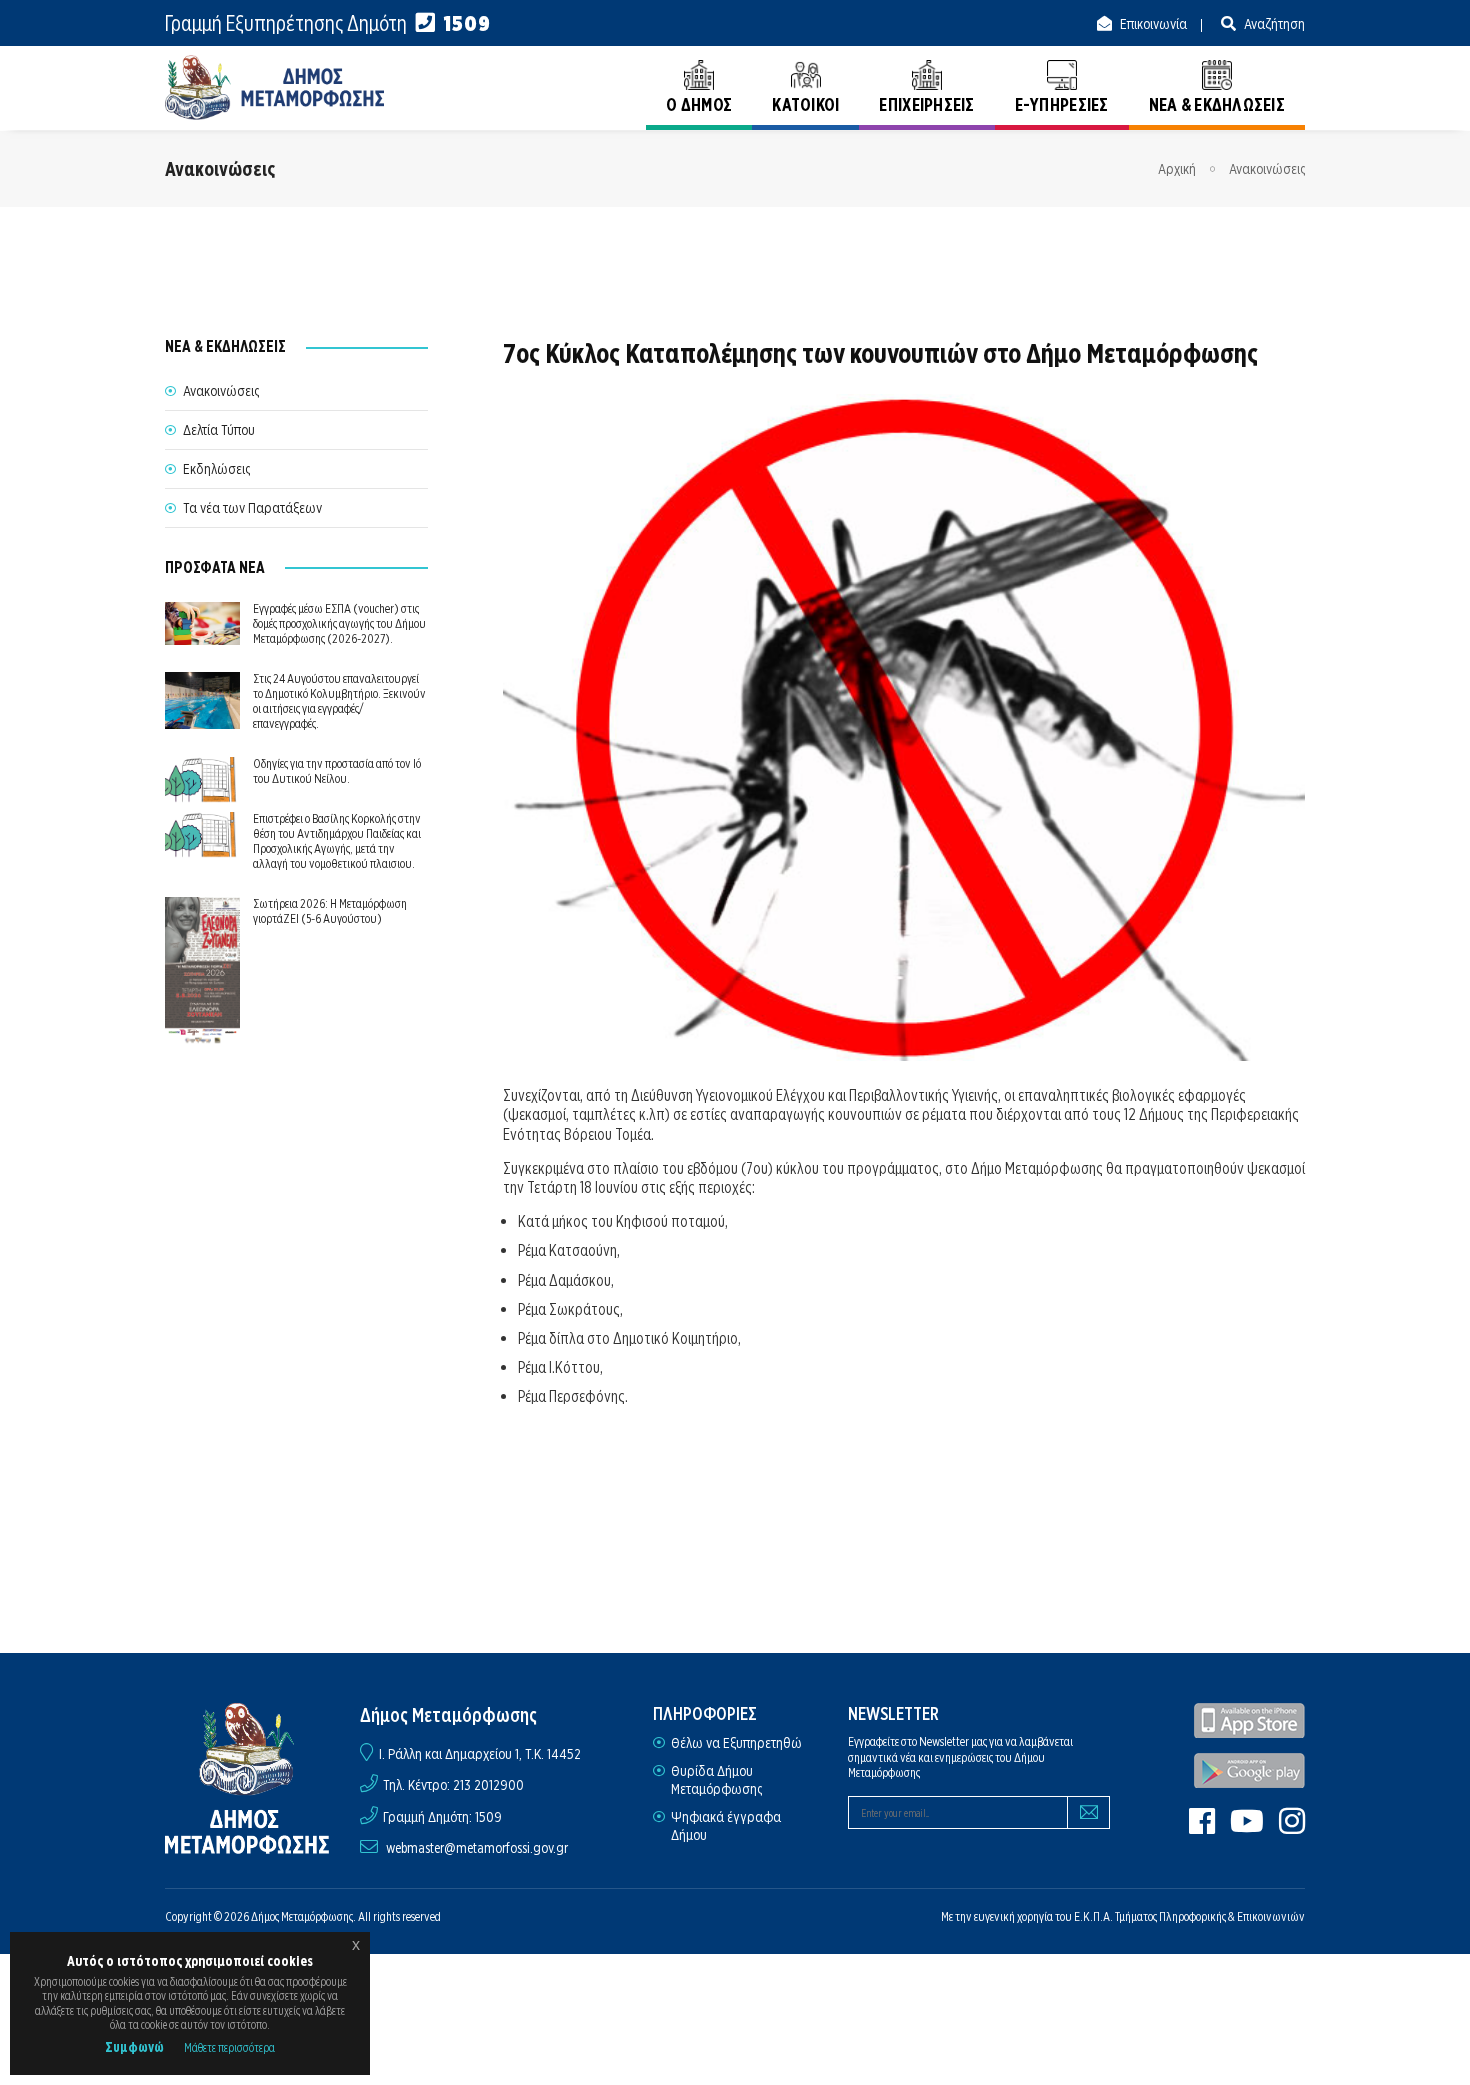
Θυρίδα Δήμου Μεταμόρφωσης (716, 1780)
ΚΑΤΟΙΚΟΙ (805, 104)
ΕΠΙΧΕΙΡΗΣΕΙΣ (926, 104)
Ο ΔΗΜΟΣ (699, 104)
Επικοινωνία (1152, 24)
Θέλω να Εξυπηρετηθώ (736, 1743)
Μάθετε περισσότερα (229, 2047)
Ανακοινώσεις (1267, 169)
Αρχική (1177, 169)
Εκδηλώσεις (216, 469)
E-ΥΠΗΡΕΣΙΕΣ (1062, 104)
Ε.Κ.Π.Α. (1093, 1916)
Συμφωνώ (134, 2047)
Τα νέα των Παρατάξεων (252, 508)
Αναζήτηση (1273, 24)
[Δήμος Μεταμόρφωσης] (275, 87)
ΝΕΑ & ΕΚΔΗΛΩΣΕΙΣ (1217, 104)
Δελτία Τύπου (219, 430)
